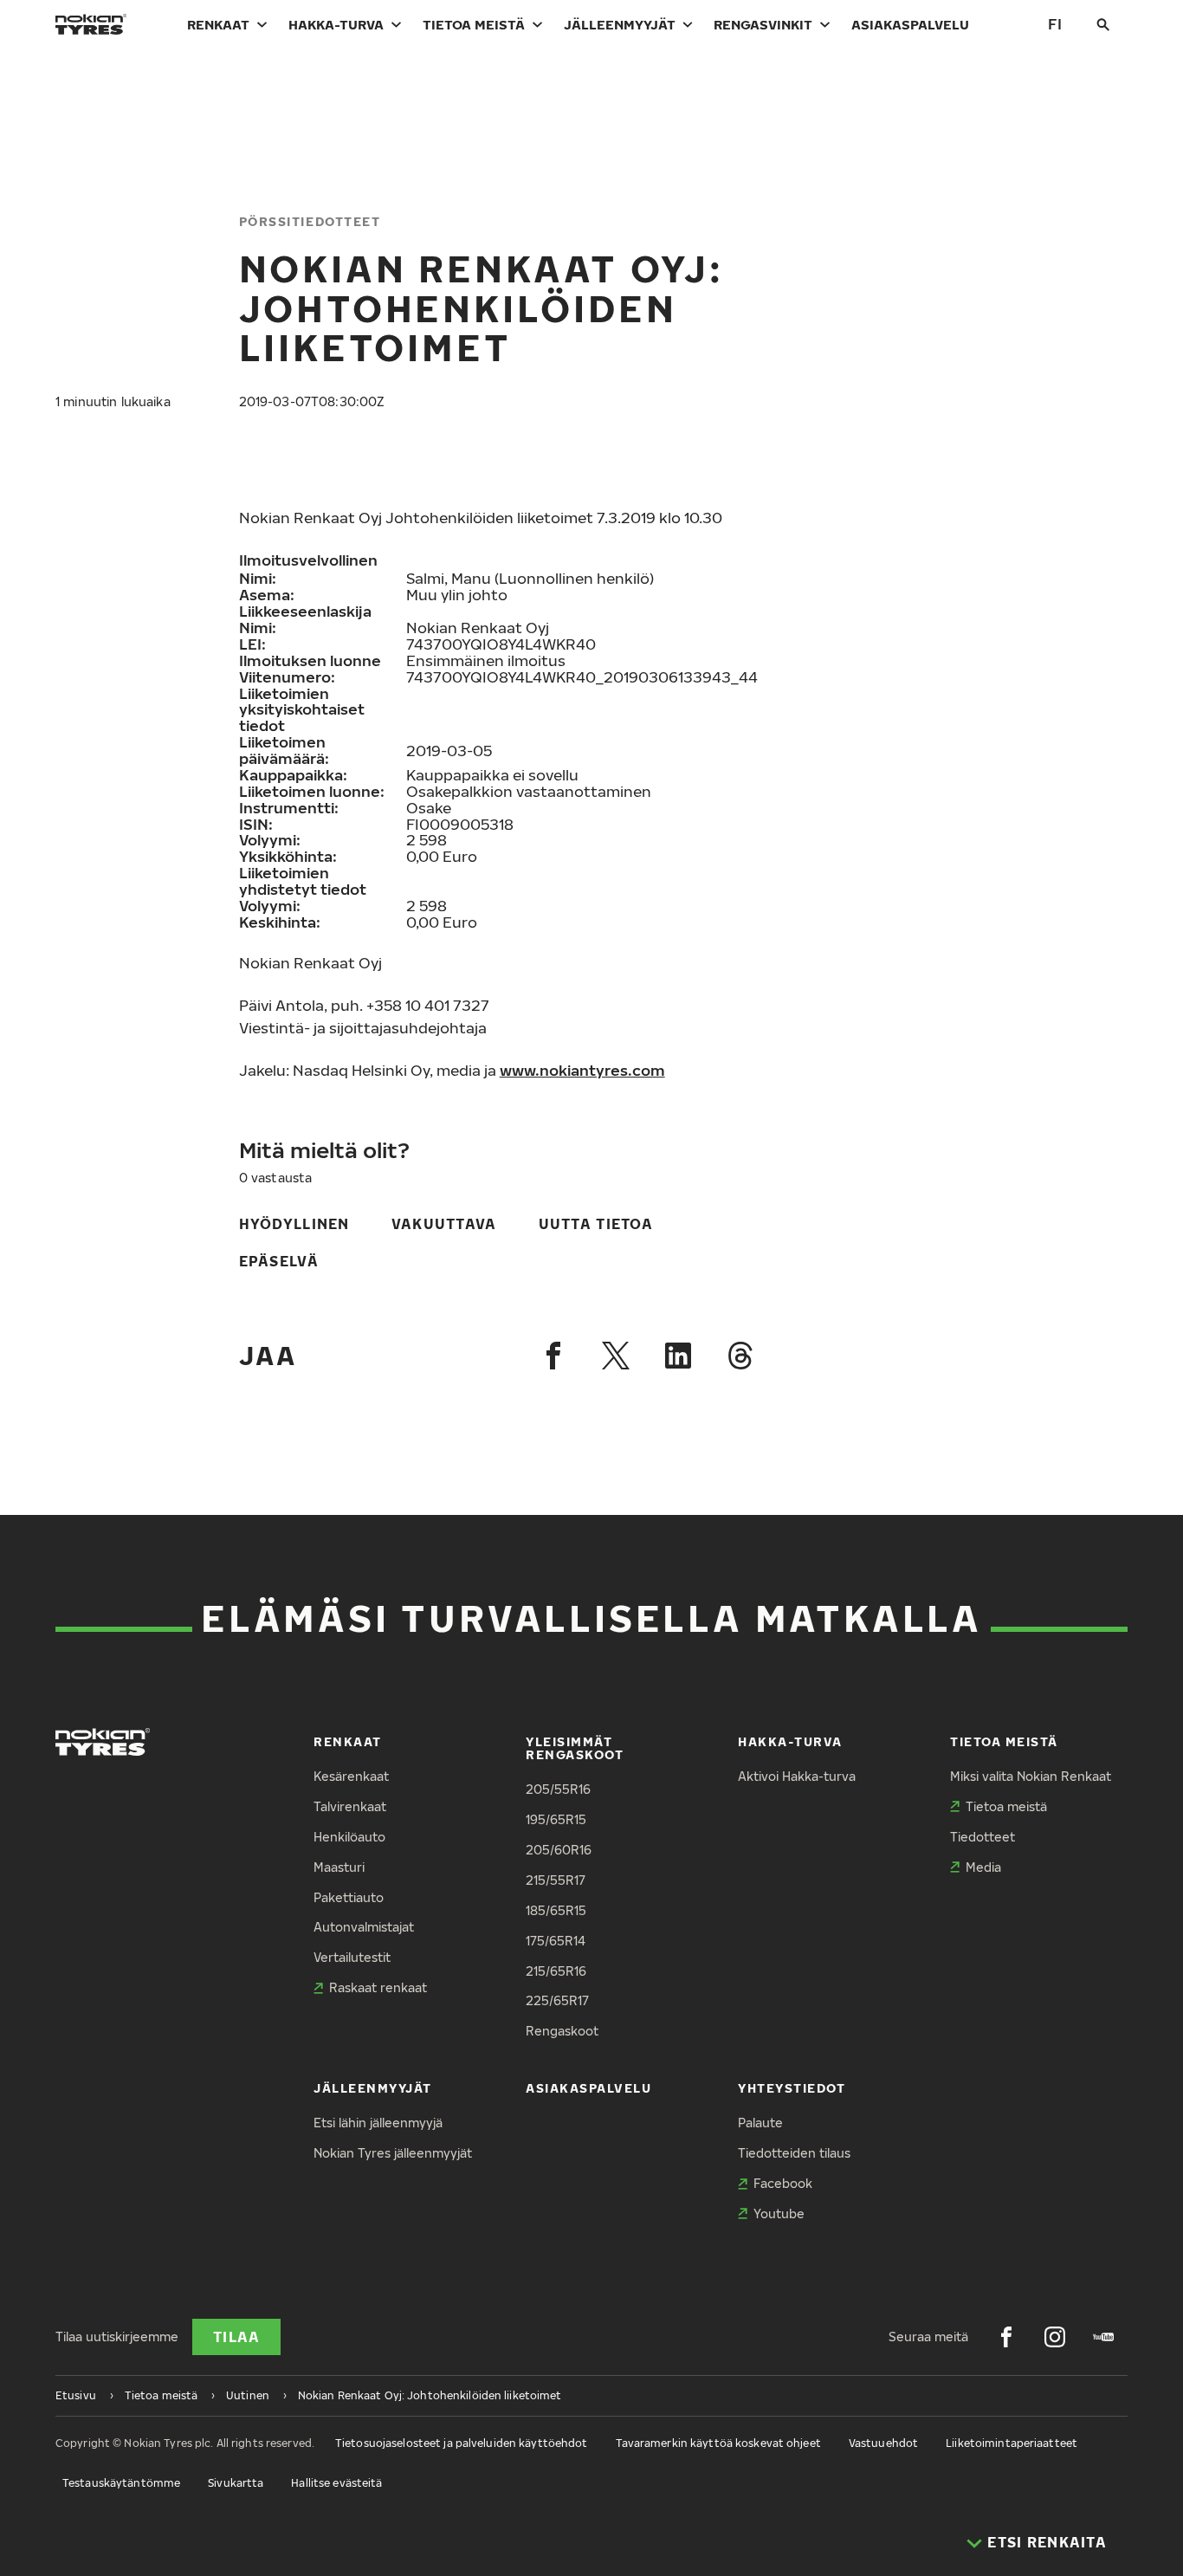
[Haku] (1103, 24)
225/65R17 (557, 2000)
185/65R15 (556, 1910)
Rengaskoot (562, 2031)
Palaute (760, 2123)
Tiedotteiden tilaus (794, 2153)
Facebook (783, 2183)
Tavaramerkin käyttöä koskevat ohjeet (718, 2443)
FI (1055, 24)
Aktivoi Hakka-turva (797, 1776)
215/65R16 (556, 1971)
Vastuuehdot (883, 2443)
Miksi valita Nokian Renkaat (1031, 1776)
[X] (616, 1356)
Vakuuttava (444, 1224)
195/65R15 (556, 1819)
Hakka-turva (336, 24)
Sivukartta (236, 2483)
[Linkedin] (678, 1356)
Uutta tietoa (596, 1224)
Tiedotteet (983, 1837)
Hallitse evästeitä (336, 2483)
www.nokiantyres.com (582, 1070)
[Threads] (740, 1356)
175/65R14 (556, 1941)
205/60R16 (559, 1850)
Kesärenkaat (351, 1776)
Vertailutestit (352, 1957)
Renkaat (218, 24)
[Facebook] (553, 1356)
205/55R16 (558, 1789)
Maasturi (339, 1867)
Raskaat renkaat (378, 1987)
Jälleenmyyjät (620, 24)
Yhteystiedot (792, 2088)
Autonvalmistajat (364, 1927)
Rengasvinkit (763, 24)
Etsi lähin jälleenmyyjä (378, 2123)
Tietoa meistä (474, 24)
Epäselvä (279, 1261)
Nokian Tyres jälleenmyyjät (393, 2153)
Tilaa (236, 2337)
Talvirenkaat (350, 1806)
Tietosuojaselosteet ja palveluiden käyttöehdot (462, 2443)
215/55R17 (556, 1880)
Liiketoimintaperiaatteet (1012, 2443)
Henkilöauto (349, 1837)
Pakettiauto (349, 1897)
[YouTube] (1103, 2337)
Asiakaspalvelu (910, 24)
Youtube (779, 2214)
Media (983, 1867)
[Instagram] (1055, 2337)
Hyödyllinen (294, 1224)
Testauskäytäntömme (121, 2483)
